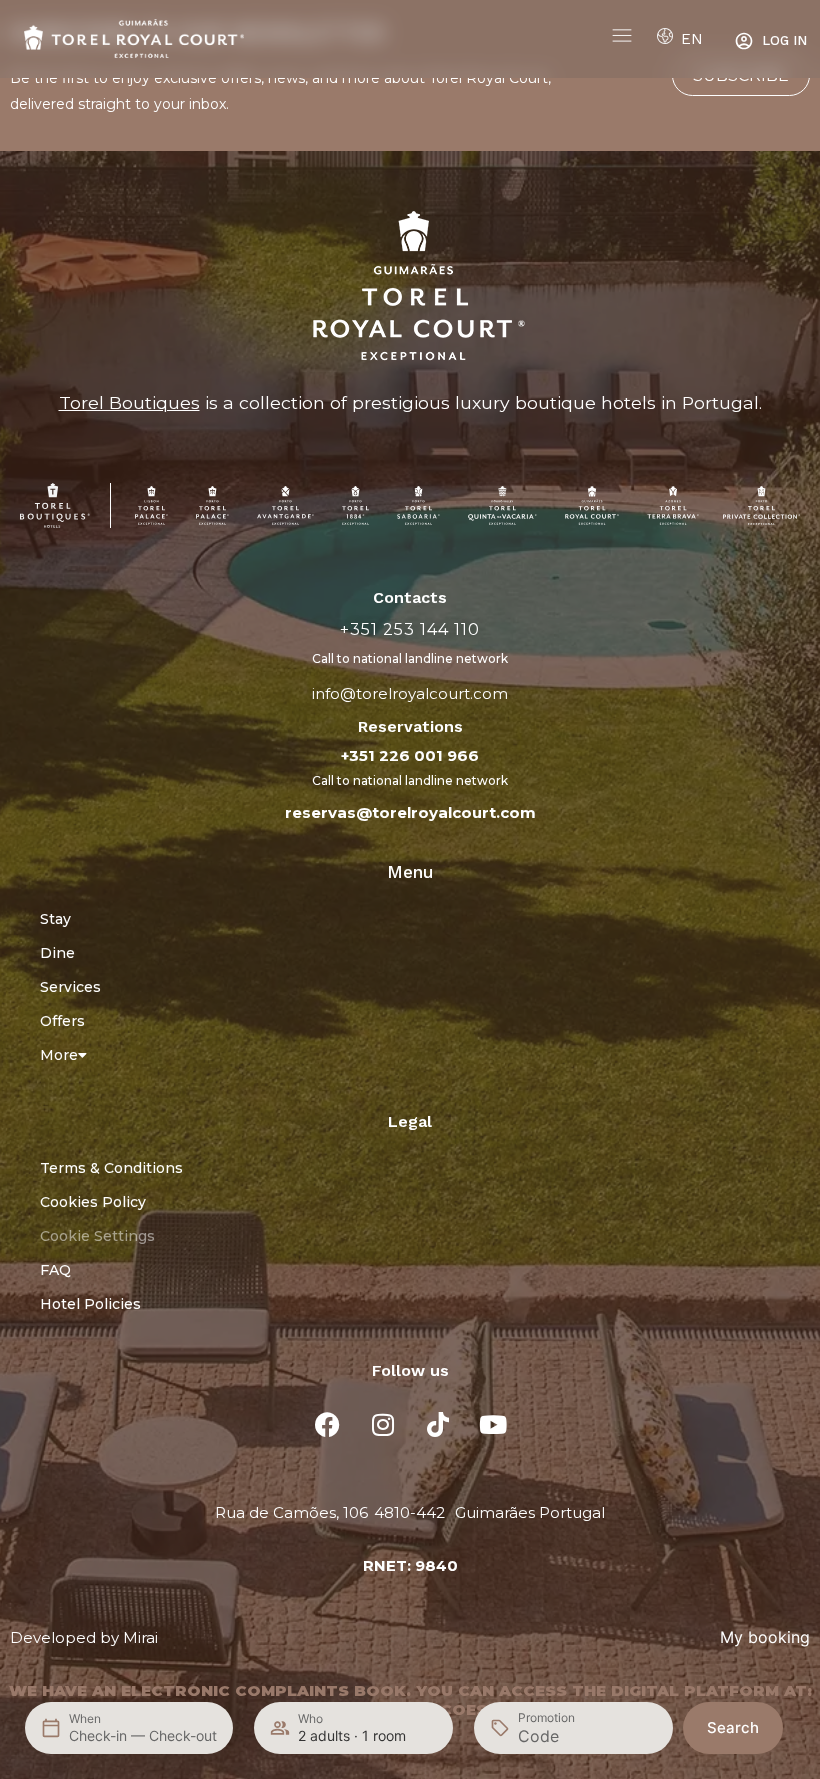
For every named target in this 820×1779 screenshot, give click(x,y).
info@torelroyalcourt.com (410, 693)
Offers (62, 1021)
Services (70, 987)
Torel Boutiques (129, 402)
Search (733, 1727)
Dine (57, 953)
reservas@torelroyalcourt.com (410, 812)
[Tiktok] (438, 1425)
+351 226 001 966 (410, 755)
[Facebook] (328, 1425)
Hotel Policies (90, 1304)
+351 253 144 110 (410, 629)
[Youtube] (493, 1425)
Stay (55, 919)
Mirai (140, 1637)
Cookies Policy (93, 1202)
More (59, 1055)
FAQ (55, 1270)
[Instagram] (383, 1425)
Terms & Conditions (111, 1168)
